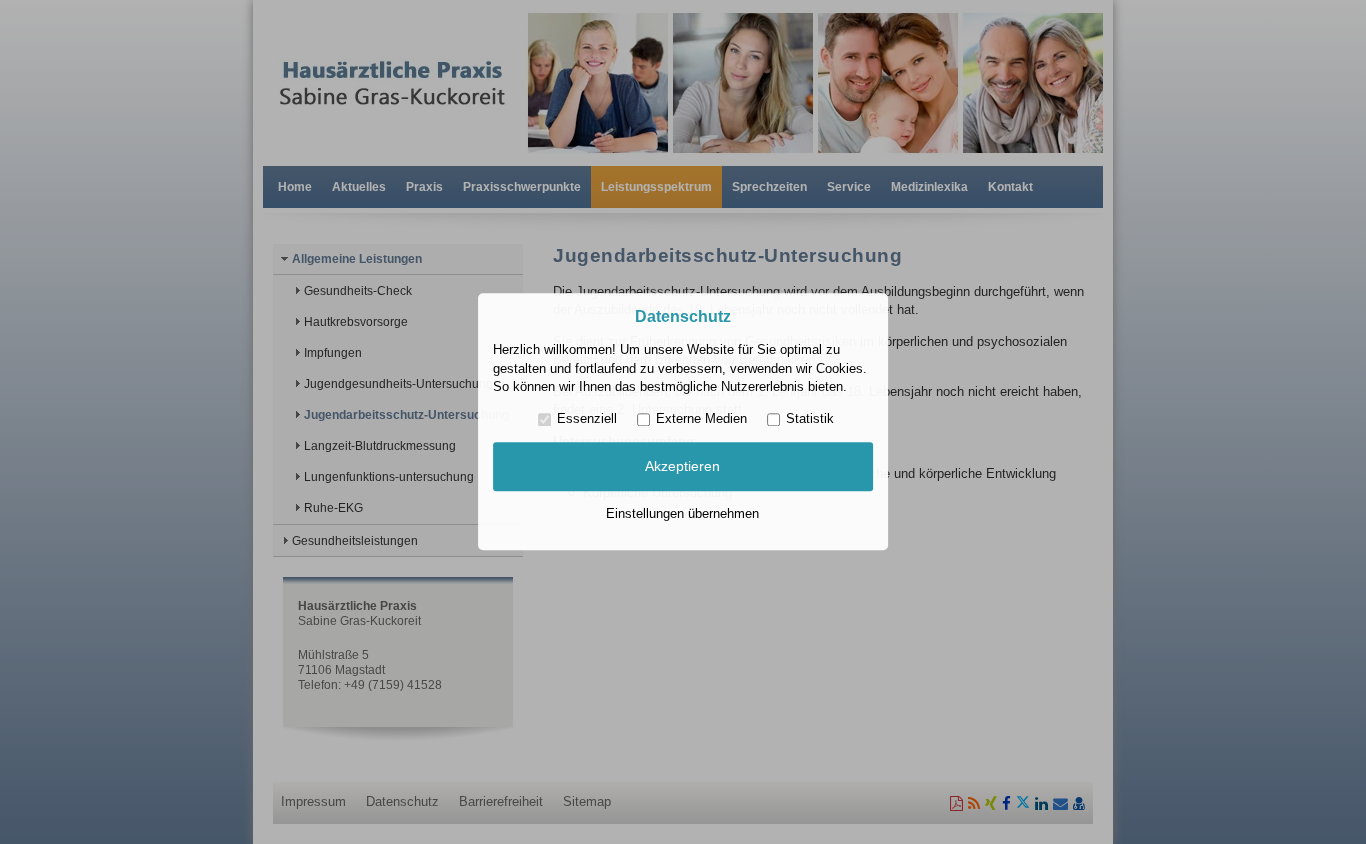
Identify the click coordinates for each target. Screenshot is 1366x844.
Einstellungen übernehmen (682, 513)
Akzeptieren (682, 466)
